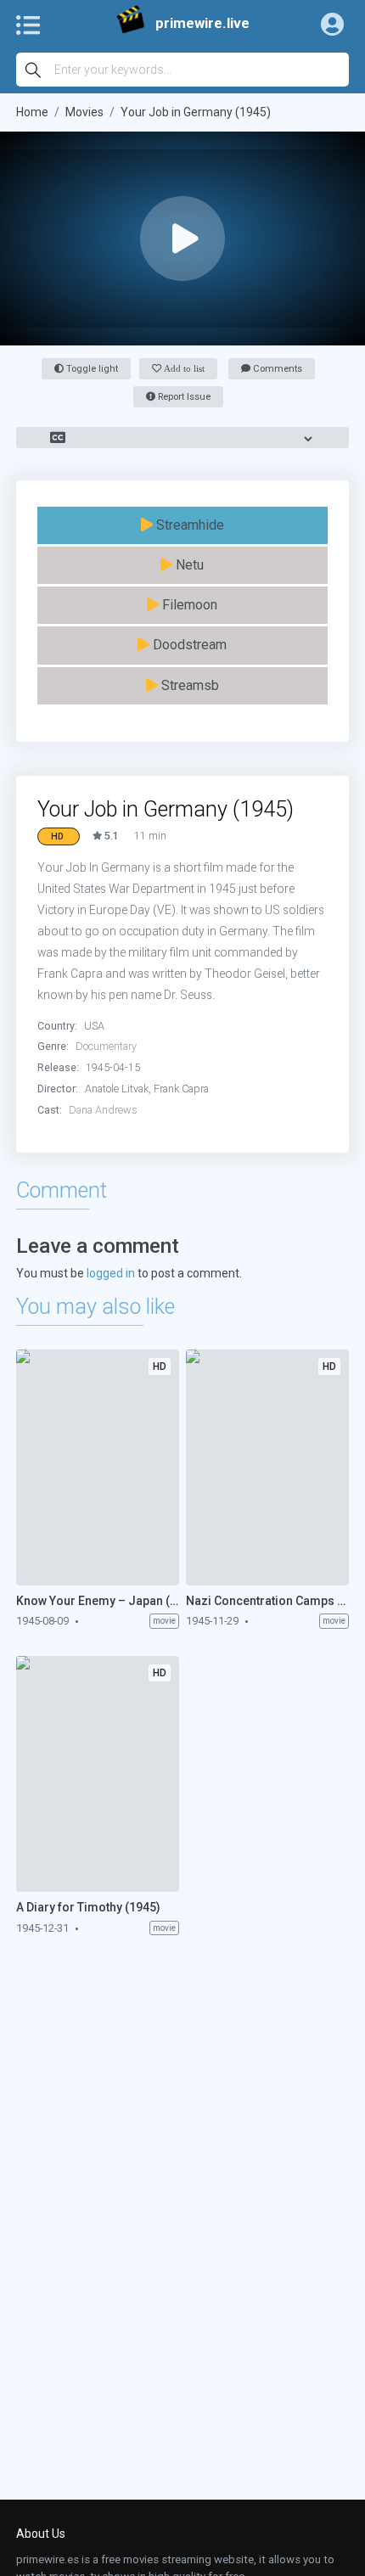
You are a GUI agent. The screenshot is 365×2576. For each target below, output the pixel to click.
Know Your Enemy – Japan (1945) (98, 1601)
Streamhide (188, 525)
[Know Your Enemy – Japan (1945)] (98, 1468)
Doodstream (188, 645)
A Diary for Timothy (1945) (88, 1907)
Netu (188, 565)
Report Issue (183, 397)
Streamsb (188, 685)
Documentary (106, 1046)
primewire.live (202, 23)
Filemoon (188, 605)
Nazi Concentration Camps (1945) (267, 1601)
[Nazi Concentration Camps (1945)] (267, 1468)
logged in (111, 1273)
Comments (276, 369)
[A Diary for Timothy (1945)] (98, 1774)
